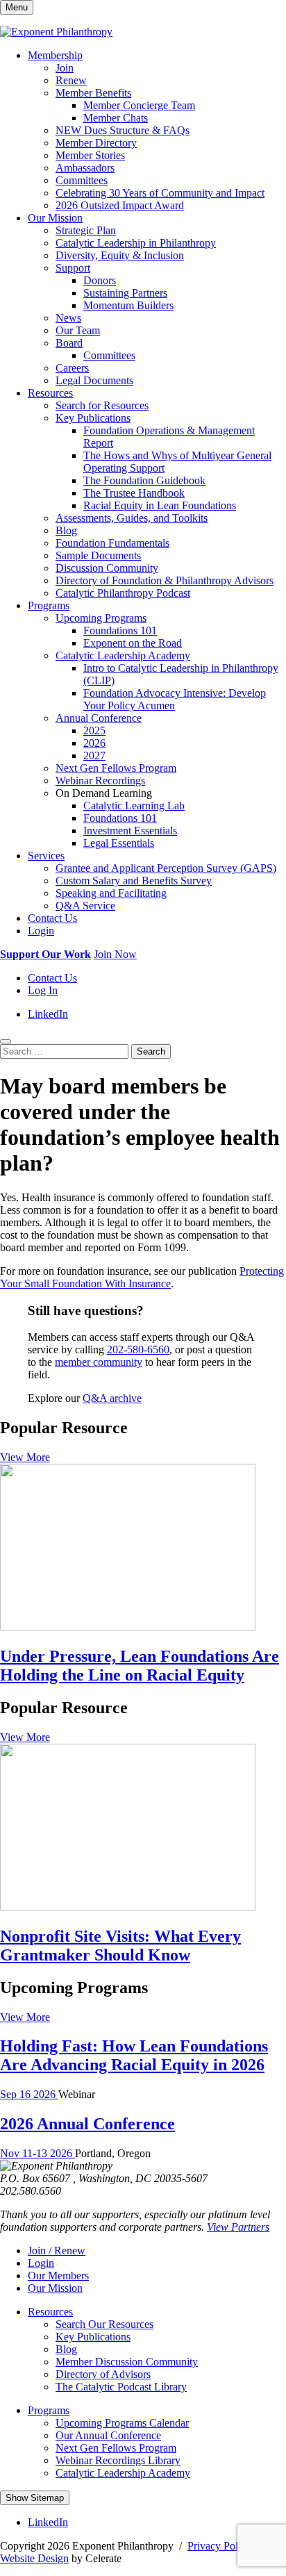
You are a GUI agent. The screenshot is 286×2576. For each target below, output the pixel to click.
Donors (100, 280)
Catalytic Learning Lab (134, 806)
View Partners (238, 2227)
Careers (72, 368)
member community (99, 1362)
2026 (94, 743)
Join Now (115, 954)
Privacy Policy (219, 2546)
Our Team (78, 330)
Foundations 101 (120, 630)
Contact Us (52, 918)
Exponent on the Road (133, 643)
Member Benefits (93, 93)
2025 (94, 730)
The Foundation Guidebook (144, 480)
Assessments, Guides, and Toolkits (132, 518)
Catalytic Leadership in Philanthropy (136, 243)
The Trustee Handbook (134, 493)
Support (73, 268)
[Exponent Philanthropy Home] (56, 32)
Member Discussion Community (127, 2362)
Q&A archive (112, 1398)
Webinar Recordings (100, 781)
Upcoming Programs (101, 618)
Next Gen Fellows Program (116, 768)
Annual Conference (99, 718)
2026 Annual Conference (87, 2124)
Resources (50, 393)
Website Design (34, 2558)
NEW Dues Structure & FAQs (123, 130)
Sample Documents (98, 555)
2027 (94, 756)
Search (151, 1051)
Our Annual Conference (108, 2435)
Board (69, 343)
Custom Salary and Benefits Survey (134, 881)
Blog (66, 530)
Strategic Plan (86, 230)
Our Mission (55, 218)
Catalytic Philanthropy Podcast (123, 593)
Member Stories (90, 155)
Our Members (58, 2276)
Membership (55, 55)
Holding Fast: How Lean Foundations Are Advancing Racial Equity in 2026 (134, 2055)
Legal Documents (94, 380)
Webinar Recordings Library (118, 2460)
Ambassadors (85, 168)
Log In (43, 990)
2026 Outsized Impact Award (120, 205)
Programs (49, 605)
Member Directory (96, 143)
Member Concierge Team (139, 105)
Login (41, 931)
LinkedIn (48, 1014)
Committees (82, 180)
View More (25, 1457)
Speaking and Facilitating (111, 893)
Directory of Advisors (103, 2374)
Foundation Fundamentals (112, 543)
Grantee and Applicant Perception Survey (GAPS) (166, 868)
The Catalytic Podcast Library (121, 2387)
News (68, 318)
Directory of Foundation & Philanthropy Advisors (165, 580)
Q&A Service (85, 906)
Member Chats (116, 118)
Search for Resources (102, 405)
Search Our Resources (104, 2324)
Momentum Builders (128, 305)
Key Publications (93, 418)
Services (46, 856)
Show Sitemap (35, 2498)
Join (65, 68)
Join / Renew (57, 2251)
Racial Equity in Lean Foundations (160, 505)
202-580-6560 (138, 1349)
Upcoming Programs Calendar (122, 2423)
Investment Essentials (130, 831)
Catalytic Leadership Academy (123, 655)
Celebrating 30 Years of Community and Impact (160, 193)
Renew (71, 80)
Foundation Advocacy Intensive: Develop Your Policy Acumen (175, 699)
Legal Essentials (119, 843)
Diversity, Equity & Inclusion (120, 255)
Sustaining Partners (125, 293)
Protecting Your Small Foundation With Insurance (142, 1277)
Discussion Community (107, 568)
